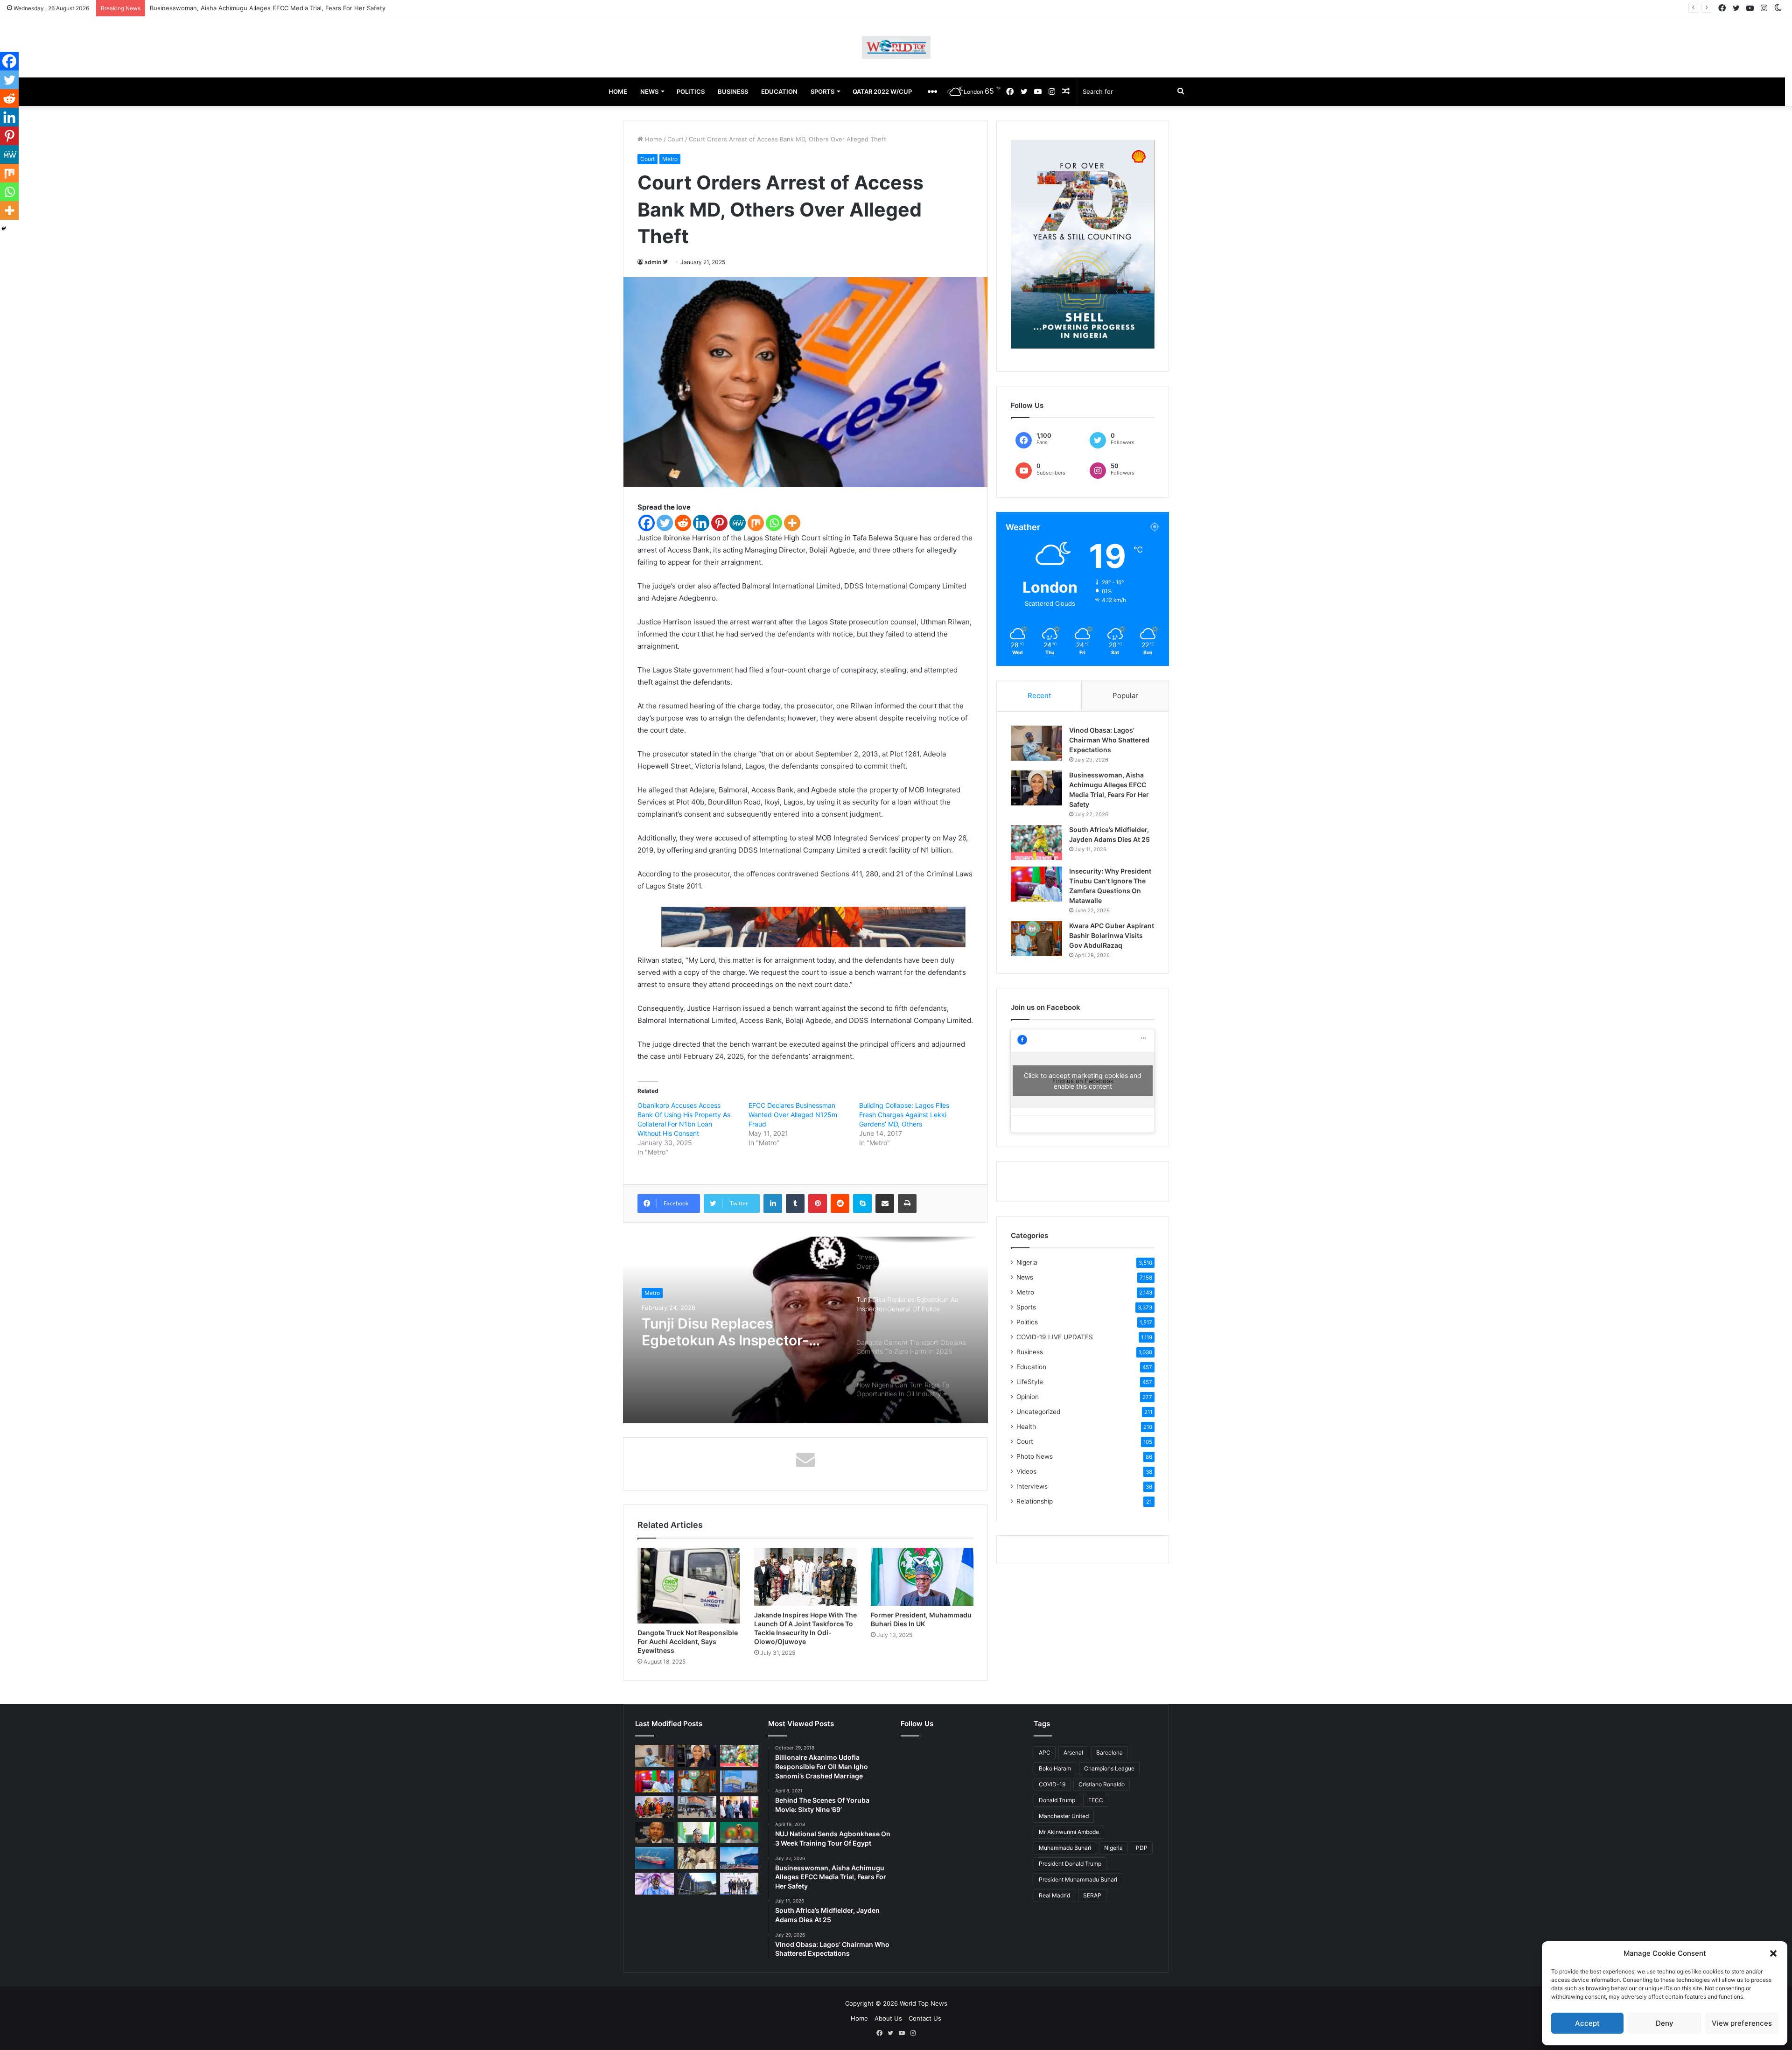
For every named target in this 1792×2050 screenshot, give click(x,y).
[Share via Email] (885, 1203)
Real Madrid (1054, 1895)
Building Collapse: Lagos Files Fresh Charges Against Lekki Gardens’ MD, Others (904, 1115)
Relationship (1035, 1501)
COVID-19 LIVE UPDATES (1055, 1337)
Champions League (1109, 1768)
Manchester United (1064, 1816)
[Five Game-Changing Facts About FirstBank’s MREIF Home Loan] (739, 1884)
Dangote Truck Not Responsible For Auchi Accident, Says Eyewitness (688, 1641)
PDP (1142, 1848)
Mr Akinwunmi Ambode (1069, 1832)
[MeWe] (738, 523)
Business (656, 1293)
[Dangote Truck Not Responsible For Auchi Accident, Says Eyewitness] (689, 1586)
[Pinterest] (719, 523)
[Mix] (756, 523)
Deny (1665, 2023)
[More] (792, 523)
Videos (1026, 1471)
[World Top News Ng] (896, 47)
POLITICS (691, 91)
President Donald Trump (1070, 1864)
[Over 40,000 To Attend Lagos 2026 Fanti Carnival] (654, 1807)
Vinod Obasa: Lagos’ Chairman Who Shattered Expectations (1109, 740)
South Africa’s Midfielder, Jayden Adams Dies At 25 (224, 8)
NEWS (649, 91)
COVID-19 (1052, 1784)
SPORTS (822, 91)
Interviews (1032, 1486)
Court (675, 139)
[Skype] (862, 1203)
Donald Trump (1057, 1800)
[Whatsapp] (774, 523)
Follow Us (917, 1724)
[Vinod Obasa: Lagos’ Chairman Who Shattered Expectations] (1036, 743)
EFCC (1096, 1800)
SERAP (1092, 1895)
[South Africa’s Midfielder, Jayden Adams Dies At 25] (1036, 843)
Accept (1587, 2023)
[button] (1773, 1953)
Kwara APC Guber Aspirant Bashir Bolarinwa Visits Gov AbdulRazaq (1112, 935)
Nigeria (1027, 1262)
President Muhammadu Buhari (1078, 1879)
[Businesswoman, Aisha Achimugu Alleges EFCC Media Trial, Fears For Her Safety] (1036, 788)
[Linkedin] (701, 523)
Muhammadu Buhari (1065, 1848)
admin (653, 262)
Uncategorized (1038, 1412)
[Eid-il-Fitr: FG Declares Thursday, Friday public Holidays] (697, 1833)
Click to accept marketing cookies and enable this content (1083, 1081)
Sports (1026, 1307)
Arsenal (1073, 1753)
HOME (618, 91)
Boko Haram (1055, 1768)
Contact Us (925, 2018)
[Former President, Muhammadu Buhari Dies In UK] (922, 1577)
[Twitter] (665, 523)
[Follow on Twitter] (665, 262)
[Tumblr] (795, 1203)
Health (1026, 1427)
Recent (1039, 696)
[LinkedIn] (773, 1203)
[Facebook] (647, 523)
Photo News (1035, 1456)
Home (653, 139)
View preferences (1742, 2023)
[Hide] (4, 229)
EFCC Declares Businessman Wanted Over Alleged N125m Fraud (793, 1115)
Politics (1027, 1322)
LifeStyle (1030, 1382)
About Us (888, 2018)
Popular (1125, 696)
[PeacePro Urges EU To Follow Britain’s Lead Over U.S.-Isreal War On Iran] (697, 1884)
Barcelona (1109, 1753)
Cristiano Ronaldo (1102, 1784)
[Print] (907, 1203)
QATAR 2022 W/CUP (882, 91)
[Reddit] (683, 523)
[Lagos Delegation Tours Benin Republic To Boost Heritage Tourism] (739, 1807)
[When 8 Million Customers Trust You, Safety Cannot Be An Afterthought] (739, 1781)
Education (1031, 1367)
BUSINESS (733, 91)
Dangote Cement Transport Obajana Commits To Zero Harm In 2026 (733, 1332)
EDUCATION (779, 91)
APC (1045, 1753)
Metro (670, 159)
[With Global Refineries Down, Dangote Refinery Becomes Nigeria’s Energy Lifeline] (739, 1858)
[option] (805, 1330)
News (1025, 1277)
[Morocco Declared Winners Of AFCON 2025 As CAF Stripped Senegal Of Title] (739, 1833)
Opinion (1028, 1397)
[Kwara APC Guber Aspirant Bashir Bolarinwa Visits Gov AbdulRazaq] (1036, 939)
